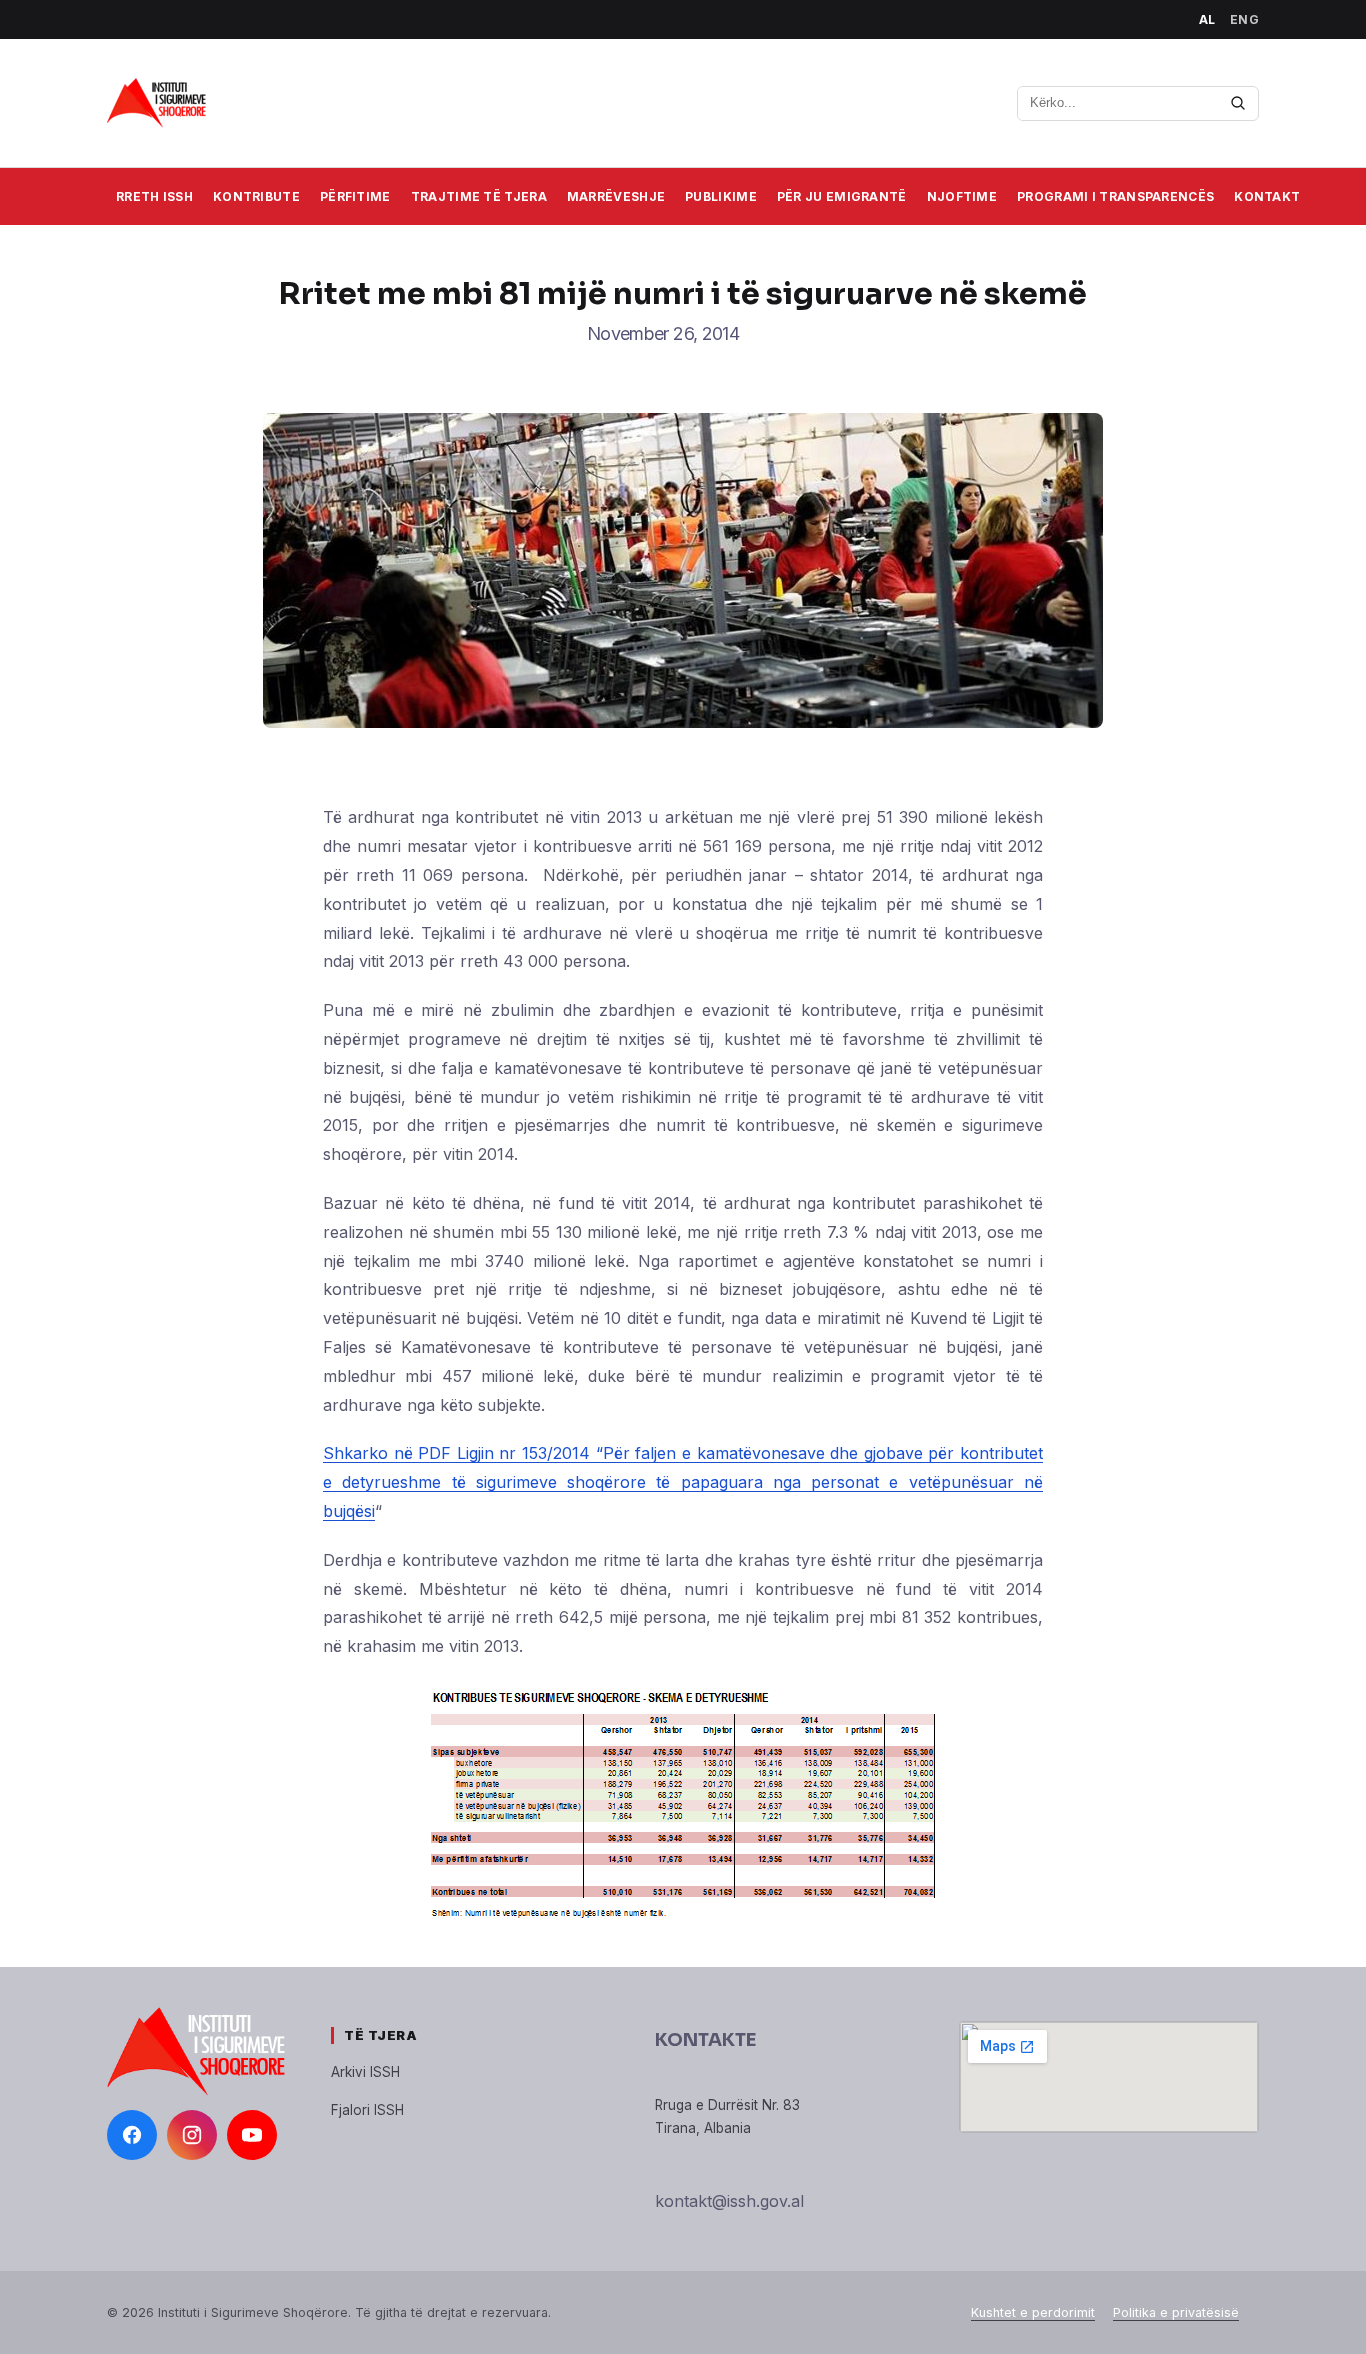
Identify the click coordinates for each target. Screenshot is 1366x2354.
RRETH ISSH (154, 196)
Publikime (721, 196)
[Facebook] (132, 2135)
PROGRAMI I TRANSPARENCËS (1115, 196)
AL (1207, 19)
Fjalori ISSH (367, 2110)
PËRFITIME (355, 196)
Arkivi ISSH (365, 2072)
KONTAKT (1267, 196)
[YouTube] (252, 2135)
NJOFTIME (962, 196)
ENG (1245, 19)
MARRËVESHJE (616, 196)
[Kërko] (1238, 103)
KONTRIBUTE (256, 196)
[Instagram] (192, 2135)
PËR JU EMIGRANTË (842, 196)
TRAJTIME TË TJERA (479, 196)
